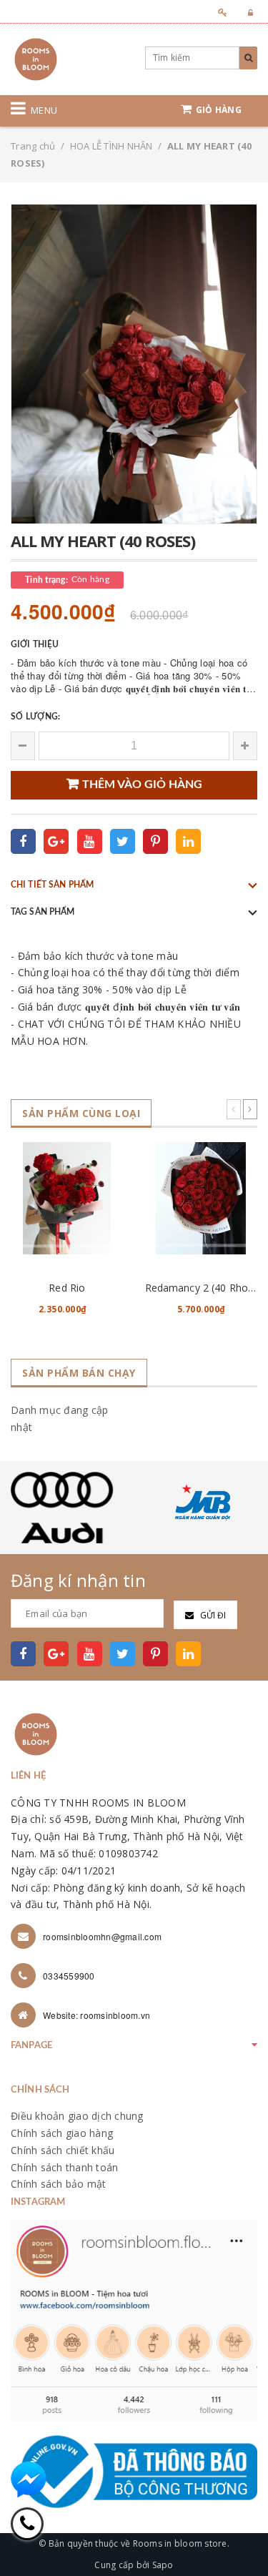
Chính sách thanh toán (64, 2167)
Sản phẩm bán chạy (79, 1373)
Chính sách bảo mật (59, 2184)
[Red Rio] (67, 1198)
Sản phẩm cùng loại (81, 1113)
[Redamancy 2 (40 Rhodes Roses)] (202, 1198)
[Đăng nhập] (246, 13)
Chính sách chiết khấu (63, 2150)
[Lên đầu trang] (239, 2533)
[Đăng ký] (218, 13)
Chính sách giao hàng (62, 2133)
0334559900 (69, 1976)
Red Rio (67, 1288)
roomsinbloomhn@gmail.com (102, 1936)
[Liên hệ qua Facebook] (29, 2479)
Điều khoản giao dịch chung (77, 2116)
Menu (44, 110)
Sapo (163, 2565)
